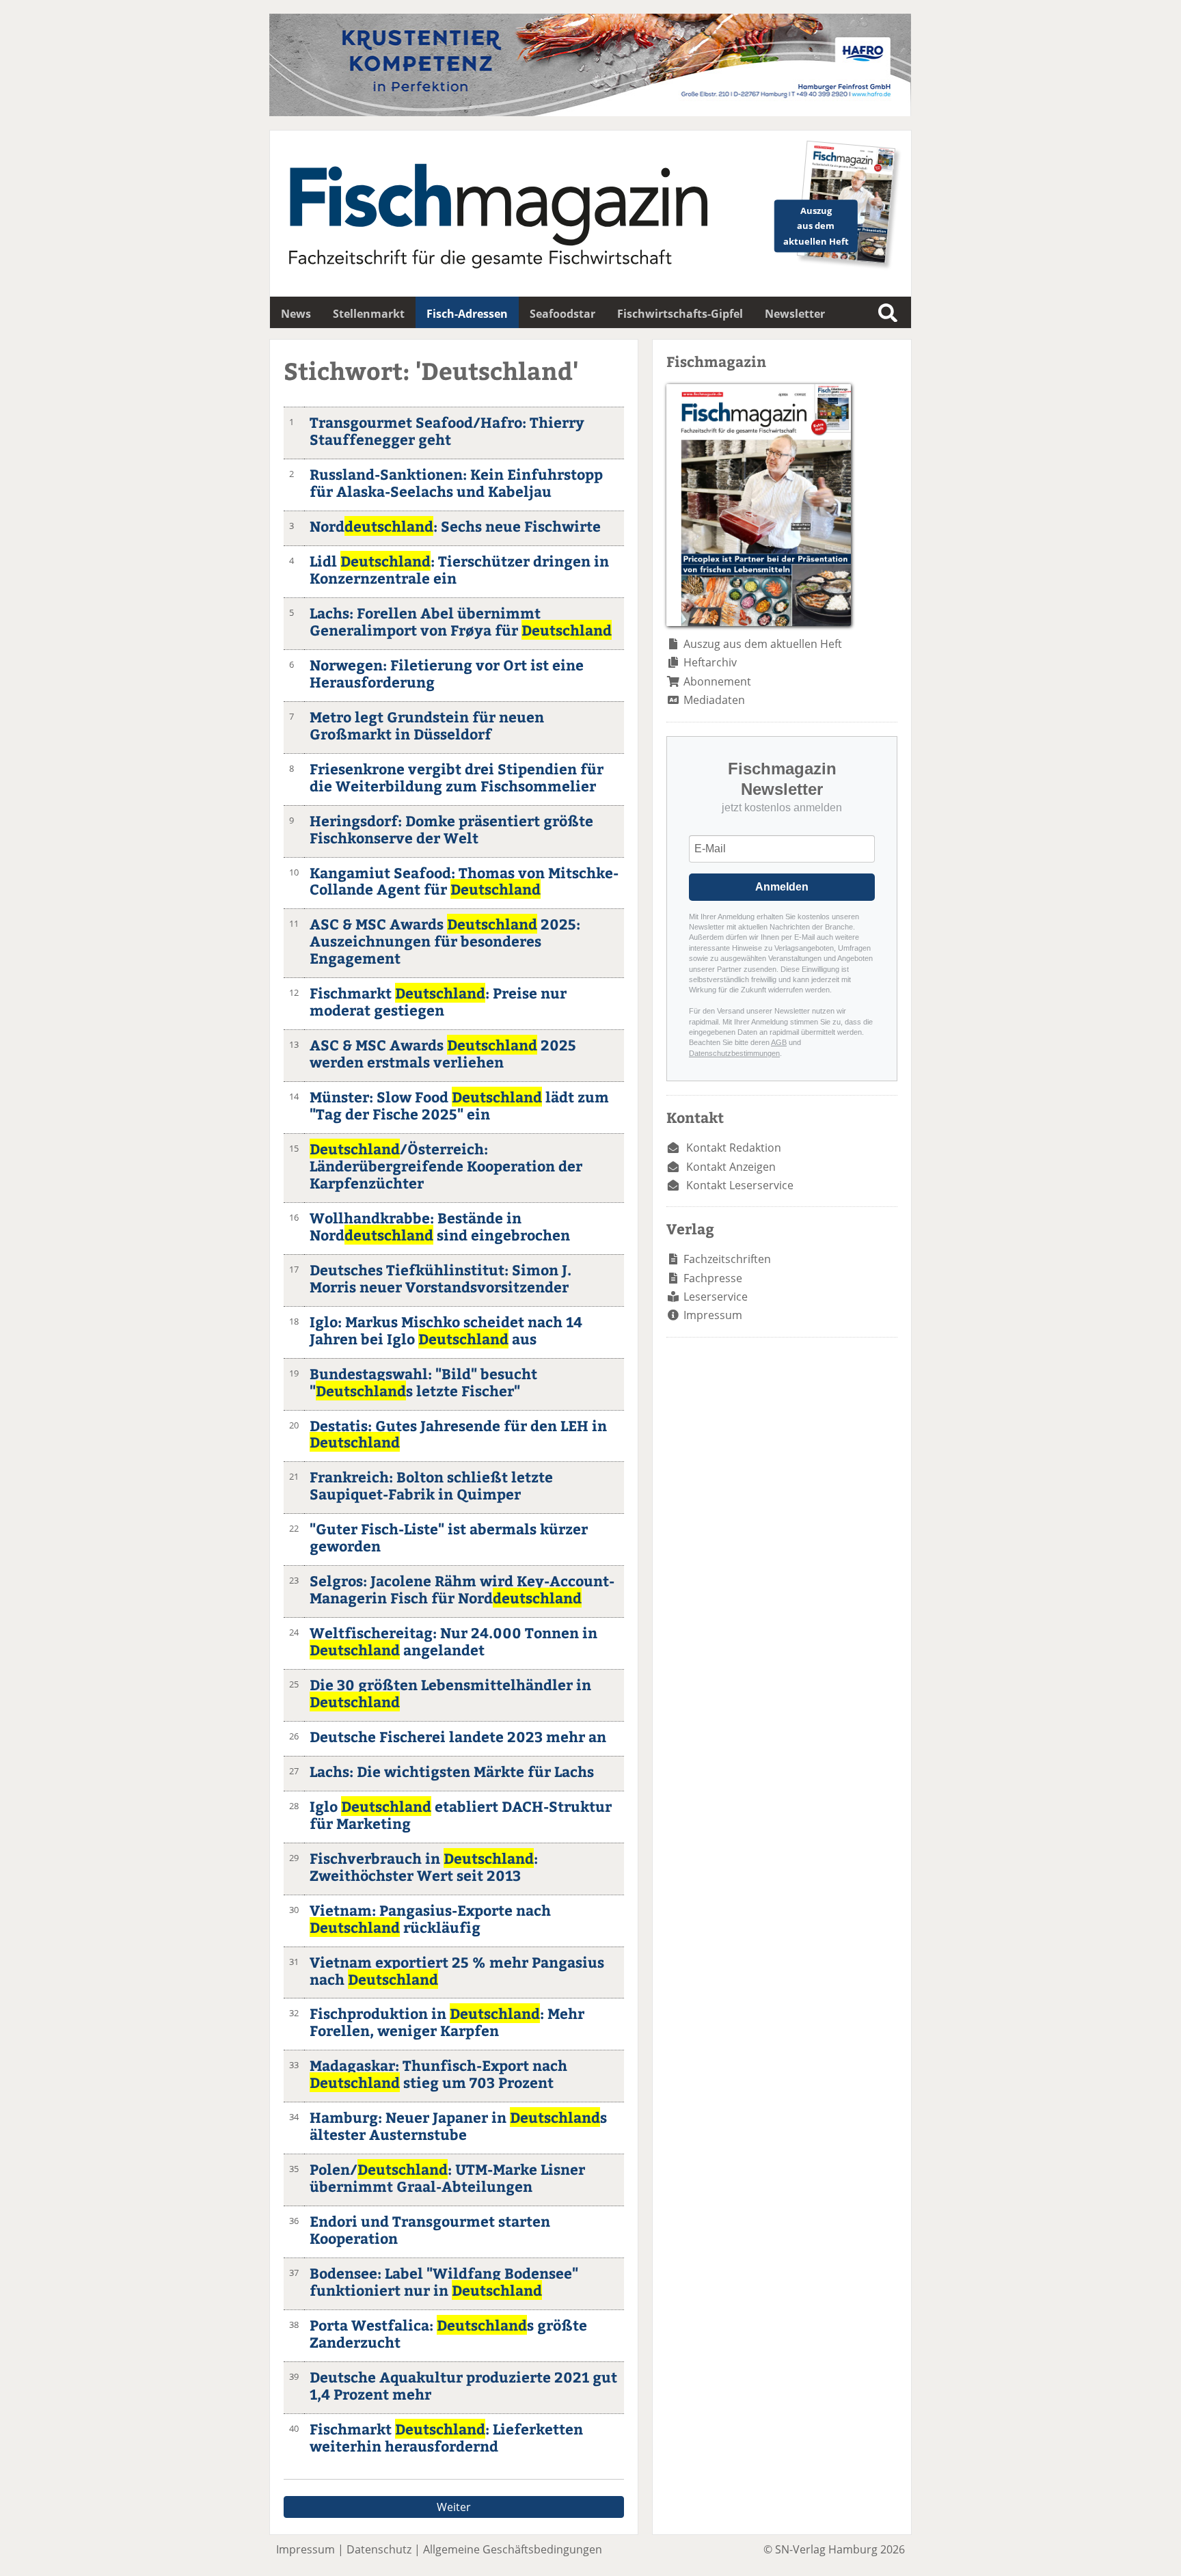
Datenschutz (379, 2549)
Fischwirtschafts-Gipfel (680, 314)
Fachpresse (713, 1278)
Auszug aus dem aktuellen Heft (763, 644)
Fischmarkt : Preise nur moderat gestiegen (438, 1001)
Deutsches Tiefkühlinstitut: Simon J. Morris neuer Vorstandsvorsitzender (440, 1278)
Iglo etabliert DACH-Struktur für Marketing (461, 1815)
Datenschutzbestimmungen (734, 1053)
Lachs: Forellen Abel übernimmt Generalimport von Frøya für (461, 621)
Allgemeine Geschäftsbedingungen (513, 2549)
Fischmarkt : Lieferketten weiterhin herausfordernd (446, 2437)
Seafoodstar (562, 314)
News (296, 314)
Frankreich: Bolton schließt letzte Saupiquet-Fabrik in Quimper (431, 1485)
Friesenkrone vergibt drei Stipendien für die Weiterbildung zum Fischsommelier (457, 777)
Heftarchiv (710, 662)
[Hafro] (590, 112)
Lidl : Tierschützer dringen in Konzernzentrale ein (459, 569)
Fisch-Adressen (467, 314)
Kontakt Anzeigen (731, 1167)
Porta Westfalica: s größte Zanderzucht (448, 2333)
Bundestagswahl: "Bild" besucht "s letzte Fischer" (423, 1382)
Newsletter (795, 314)
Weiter (454, 2507)
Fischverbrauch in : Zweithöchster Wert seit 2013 (424, 1867)
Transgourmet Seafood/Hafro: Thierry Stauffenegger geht (447, 431)
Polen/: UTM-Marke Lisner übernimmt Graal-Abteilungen (447, 2178)
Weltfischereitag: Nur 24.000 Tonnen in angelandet (453, 1641)
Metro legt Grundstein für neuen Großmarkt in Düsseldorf (427, 725)
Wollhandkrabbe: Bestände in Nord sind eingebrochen (440, 1226)
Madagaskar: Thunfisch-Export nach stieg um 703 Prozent (438, 2074)
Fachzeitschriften (727, 1259)
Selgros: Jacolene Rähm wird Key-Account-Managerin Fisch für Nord (462, 1589)
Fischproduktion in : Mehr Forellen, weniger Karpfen (447, 2022)
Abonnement (717, 681)
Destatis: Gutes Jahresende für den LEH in (458, 1434)
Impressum (713, 1315)
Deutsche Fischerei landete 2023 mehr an (458, 1736)
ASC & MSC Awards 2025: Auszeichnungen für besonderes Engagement (445, 941)
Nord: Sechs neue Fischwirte (455, 526)
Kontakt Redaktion (734, 1148)
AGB (779, 1042)
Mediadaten (714, 700)
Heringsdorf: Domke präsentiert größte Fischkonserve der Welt (451, 829)
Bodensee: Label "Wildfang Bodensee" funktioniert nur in (444, 2281)
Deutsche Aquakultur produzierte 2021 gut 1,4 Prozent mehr (463, 2385)
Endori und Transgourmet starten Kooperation (430, 2229)
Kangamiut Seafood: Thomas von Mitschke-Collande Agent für (464, 881)
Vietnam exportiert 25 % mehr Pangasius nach (457, 1970)
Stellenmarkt (369, 314)
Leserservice (716, 1297)
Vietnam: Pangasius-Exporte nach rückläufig (430, 1919)
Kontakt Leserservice (740, 1185)
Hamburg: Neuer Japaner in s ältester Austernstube (458, 2126)
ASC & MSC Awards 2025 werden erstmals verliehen (443, 1053)
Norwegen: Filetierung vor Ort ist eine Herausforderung (447, 673)
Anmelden (782, 887)
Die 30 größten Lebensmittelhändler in (450, 1693)
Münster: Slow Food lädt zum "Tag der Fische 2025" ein (459, 1105)
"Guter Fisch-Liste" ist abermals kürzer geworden (449, 1537)
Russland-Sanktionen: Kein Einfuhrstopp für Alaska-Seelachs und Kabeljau (456, 483)
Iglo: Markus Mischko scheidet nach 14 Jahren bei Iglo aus (446, 1330)
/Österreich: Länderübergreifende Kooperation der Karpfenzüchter (446, 1166)
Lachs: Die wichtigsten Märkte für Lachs (452, 1771)
